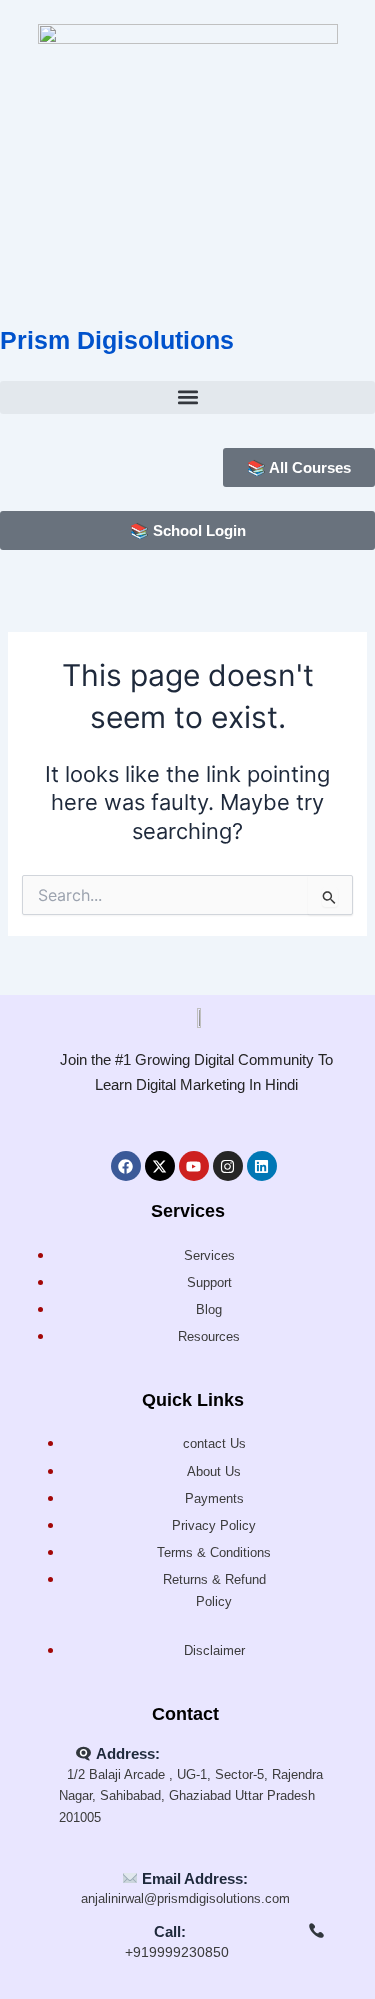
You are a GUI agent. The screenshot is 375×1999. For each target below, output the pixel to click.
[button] (187, 397)
